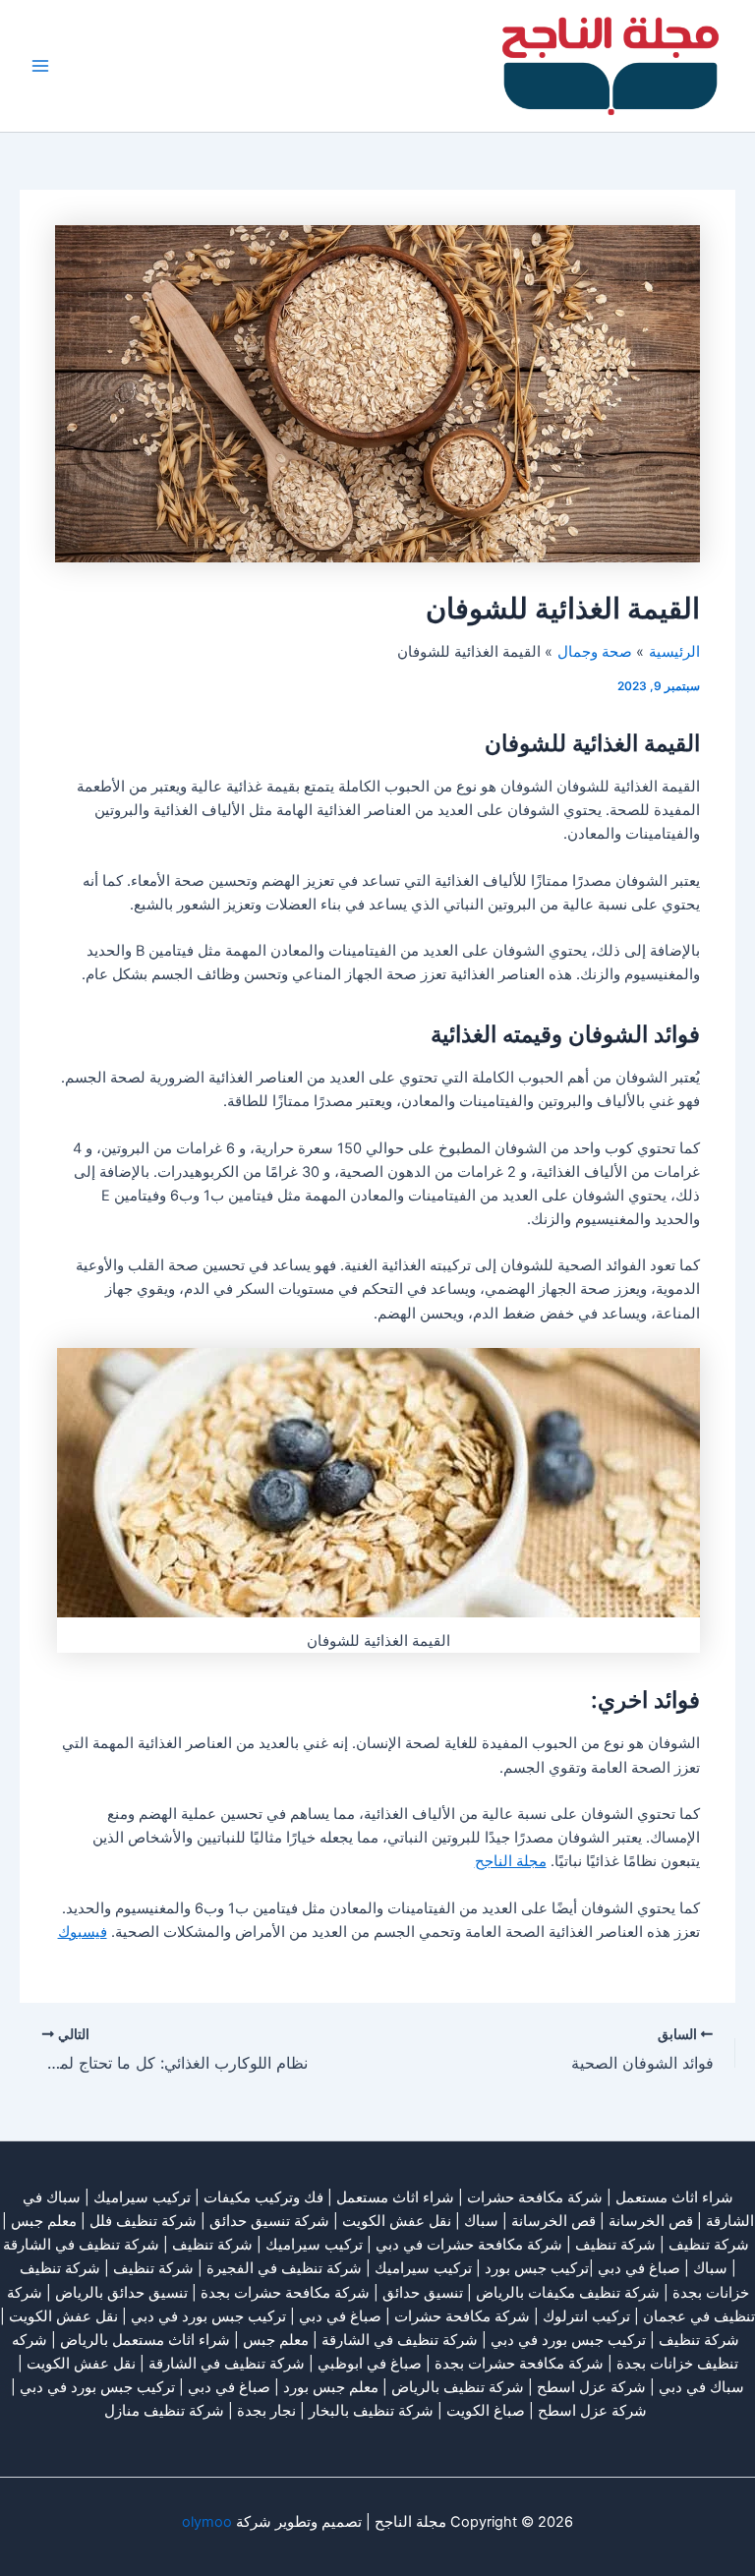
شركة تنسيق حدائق (269, 2221)
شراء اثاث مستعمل (674, 2197)
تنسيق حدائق (423, 2293)
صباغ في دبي (340, 2316)
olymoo (207, 2522)
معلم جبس (44, 2221)
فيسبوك (83, 1932)
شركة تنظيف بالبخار (371, 2411)
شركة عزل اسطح (591, 2387)
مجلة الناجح (511, 1861)
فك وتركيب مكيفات (263, 2197)
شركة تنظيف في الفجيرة (284, 2268)
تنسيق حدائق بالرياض (121, 2293)
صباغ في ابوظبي (370, 2364)
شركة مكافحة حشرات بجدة (285, 2293)
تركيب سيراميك (314, 2245)
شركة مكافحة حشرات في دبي (469, 2245)
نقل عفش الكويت (397, 2221)
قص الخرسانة (651, 2221)
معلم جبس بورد (331, 2387)
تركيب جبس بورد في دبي (208, 2316)
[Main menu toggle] (40, 66)
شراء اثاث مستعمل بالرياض (145, 2340)
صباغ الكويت (486, 2411)
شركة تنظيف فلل (143, 2221)
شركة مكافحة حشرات (535, 2197)
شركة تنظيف (709, 2245)
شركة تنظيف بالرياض (458, 2387)
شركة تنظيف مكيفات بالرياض (568, 2293)
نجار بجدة (266, 2411)
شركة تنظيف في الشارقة (81, 2245)
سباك (481, 2221)
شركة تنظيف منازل (164, 2411)
